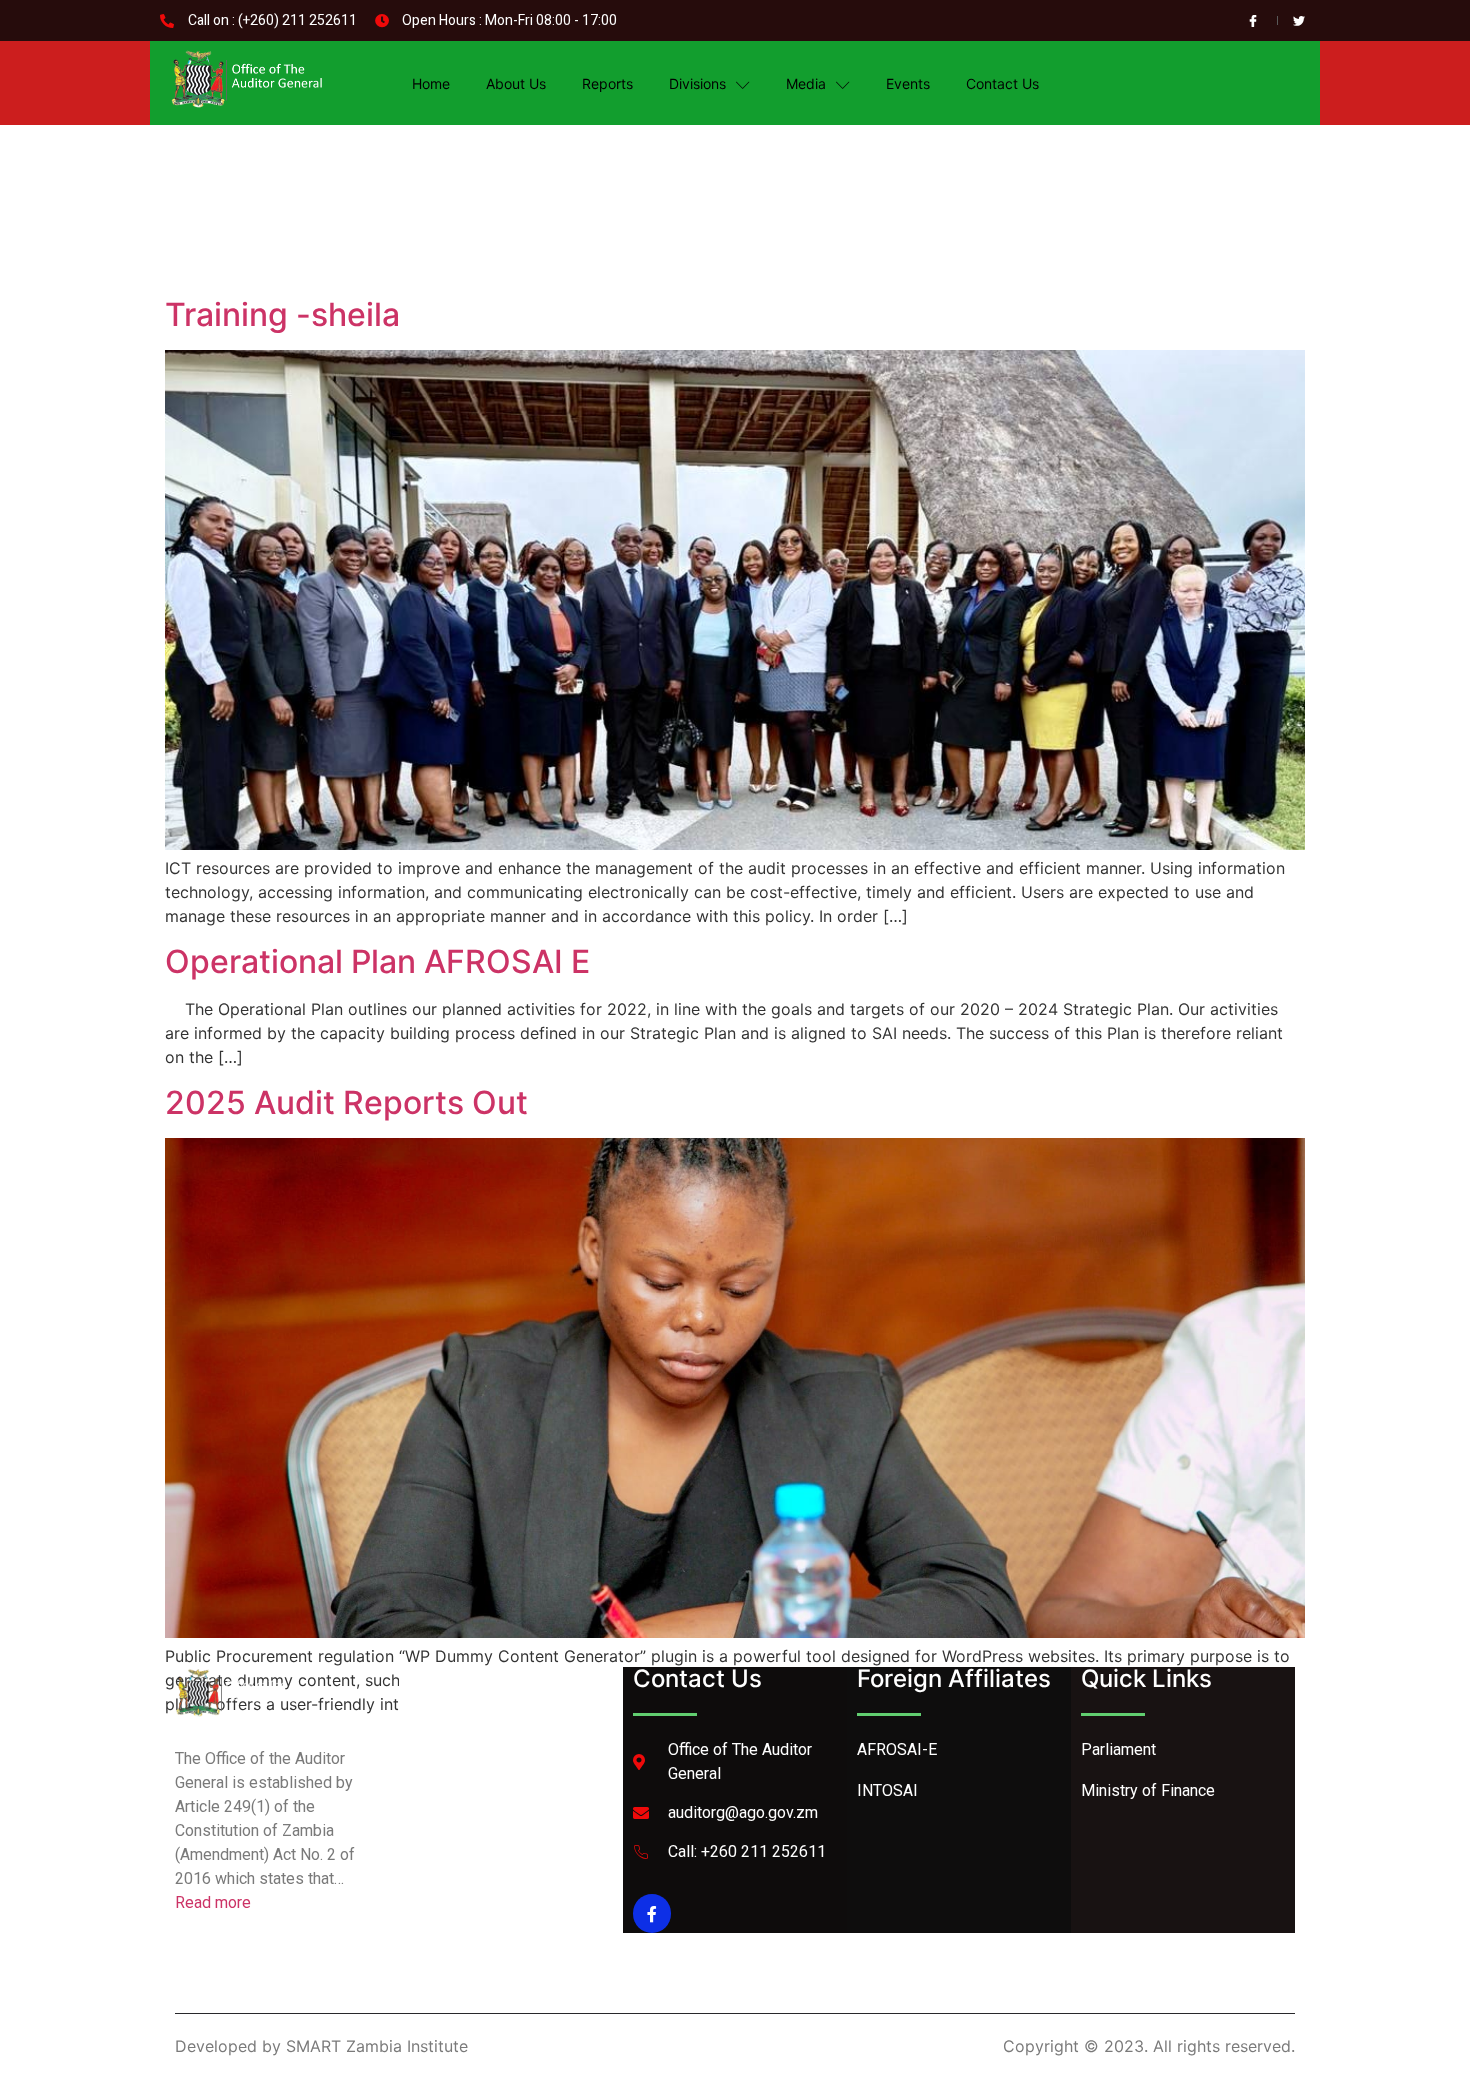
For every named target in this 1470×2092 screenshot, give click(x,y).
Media (806, 83)
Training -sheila (282, 314)
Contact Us (1002, 83)
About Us (516, 83)
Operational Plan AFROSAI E (377, 961)
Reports (607, 83)
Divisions (697, 83)
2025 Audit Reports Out (346, 1102)
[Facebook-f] (652, 1913)
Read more (213, 1902)
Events (908, 83)
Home (431, 83)
